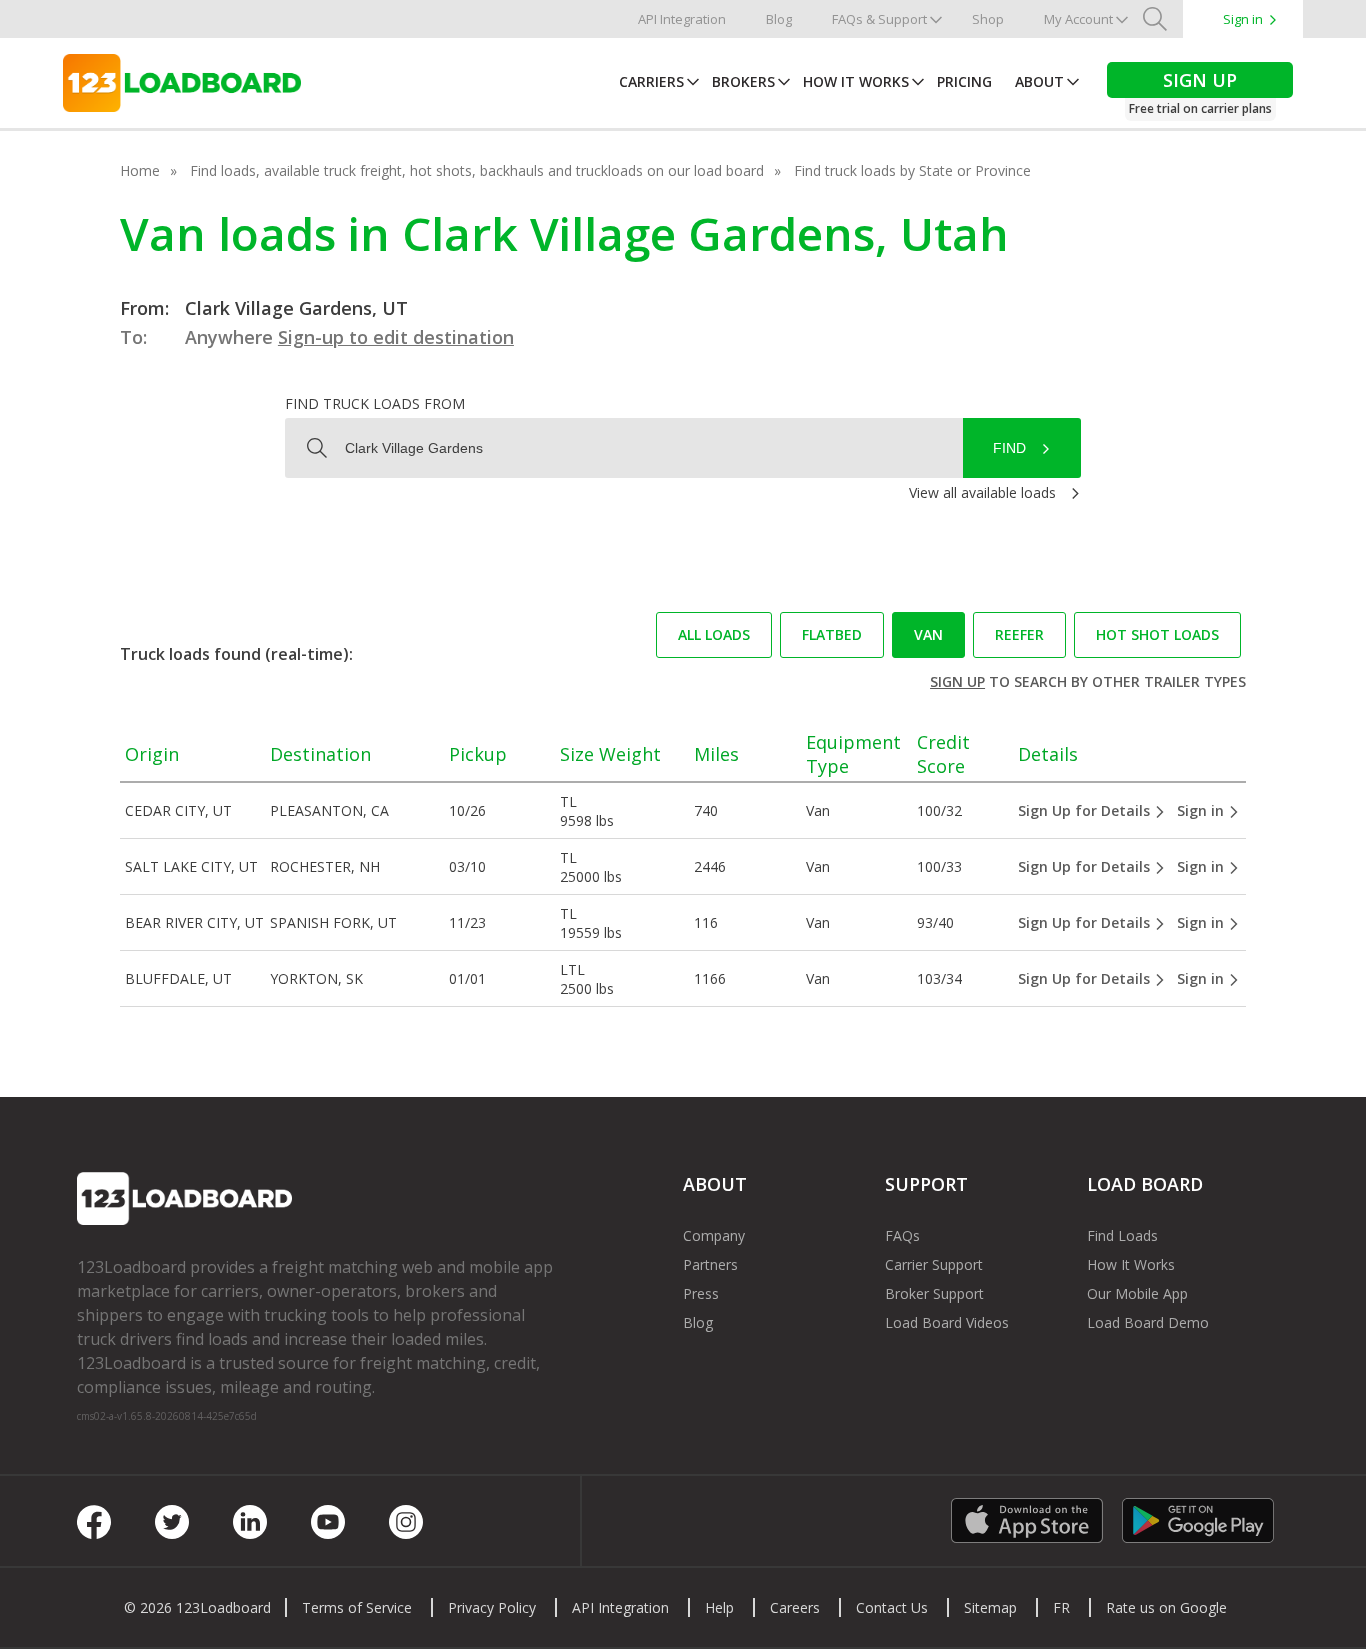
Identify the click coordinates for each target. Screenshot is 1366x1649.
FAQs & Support (879, 19)
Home (140, 170)
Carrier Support (934, 1264)
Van (928, 634)
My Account (1078, 19)
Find (1009, 448)
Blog (779, 19)
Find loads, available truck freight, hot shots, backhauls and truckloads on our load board (477, 170)
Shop (988, 19)
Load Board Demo (1148, 1322)
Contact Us (892, 1607)
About (1039, 81)
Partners (710, 1264)
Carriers (651, 81)
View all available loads (982, 492)
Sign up (957, 681)
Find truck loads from (375, 403)
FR (1061, 1607)
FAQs (902, 1235)
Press (701, 1293)
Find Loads (1122, 1235)
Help (719, 1607)
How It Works (856, 81)
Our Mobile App (1137, 1293)
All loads (714, 634)
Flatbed (832, 634)
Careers (795, 1607)
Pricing (964, 81)
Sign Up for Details (1086, 810)
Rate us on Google (1166, 1607)
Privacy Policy (492, 1607)
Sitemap (990, 1607)
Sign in (1243, 19)
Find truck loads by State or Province (912, 170)
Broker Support (934, 1293)
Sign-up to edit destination (396, 337)
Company (714, 1235)
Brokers (743, 81)
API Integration (682, 19)
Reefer (1019, 634)
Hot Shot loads (1157, 634)
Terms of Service (357, 1607)
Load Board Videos (947, 1322)
